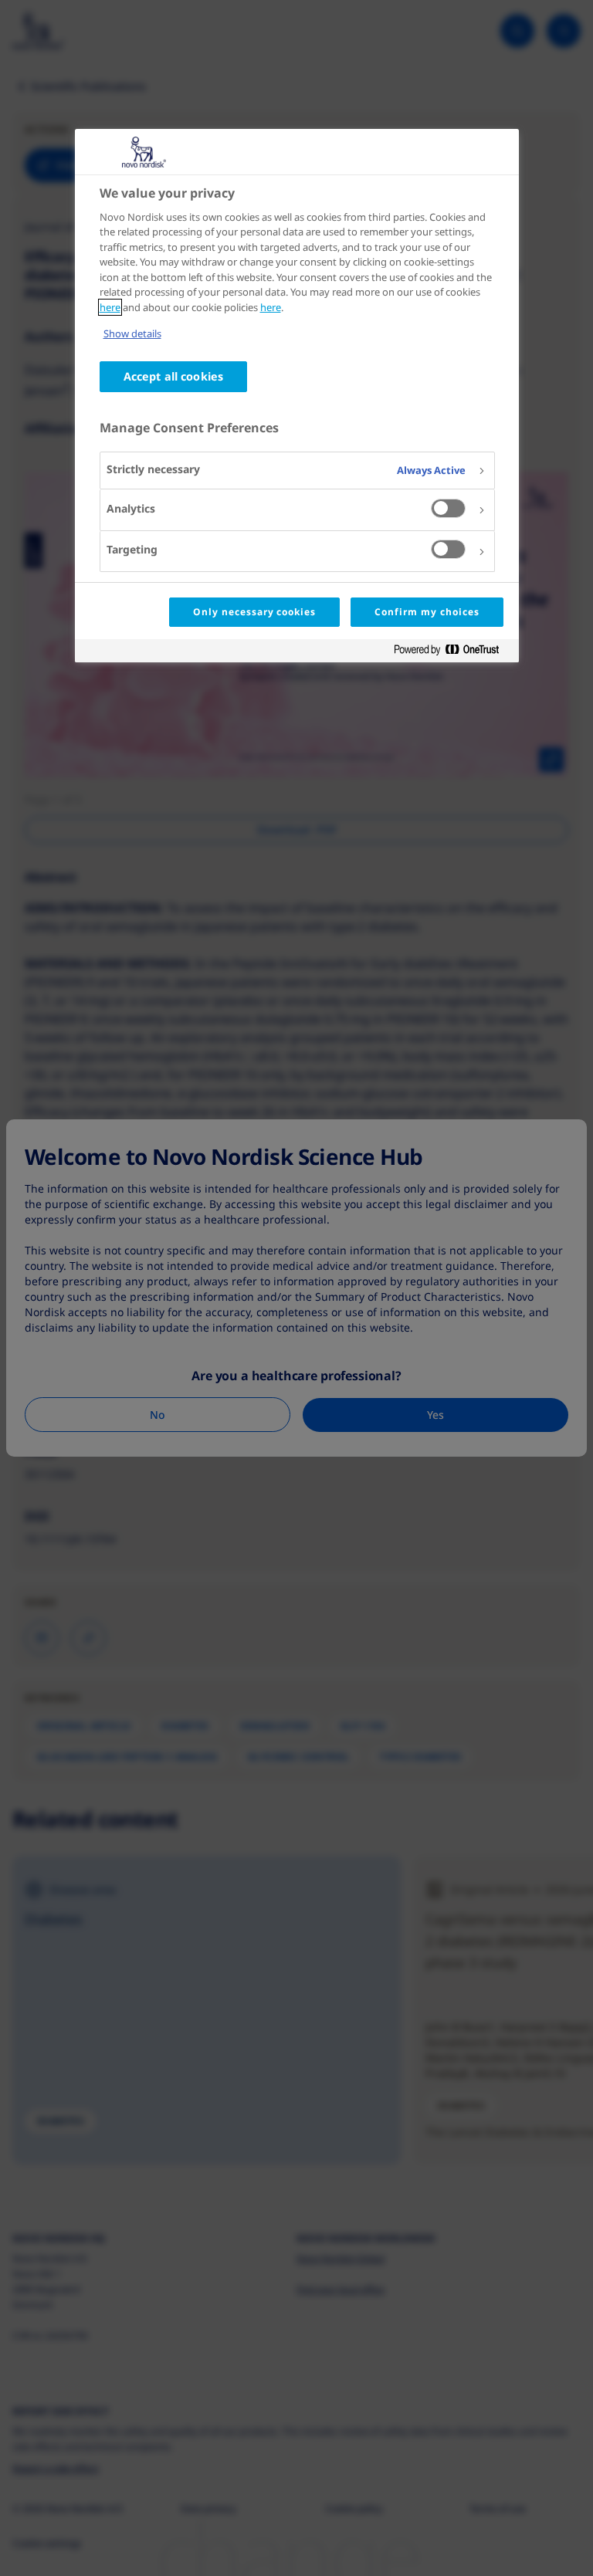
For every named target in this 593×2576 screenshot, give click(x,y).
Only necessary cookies (254, 612)
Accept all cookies (174, 376)
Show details (132, 333)
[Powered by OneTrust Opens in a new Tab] (452, 653)
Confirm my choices (427, 612)
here (110, 307)
